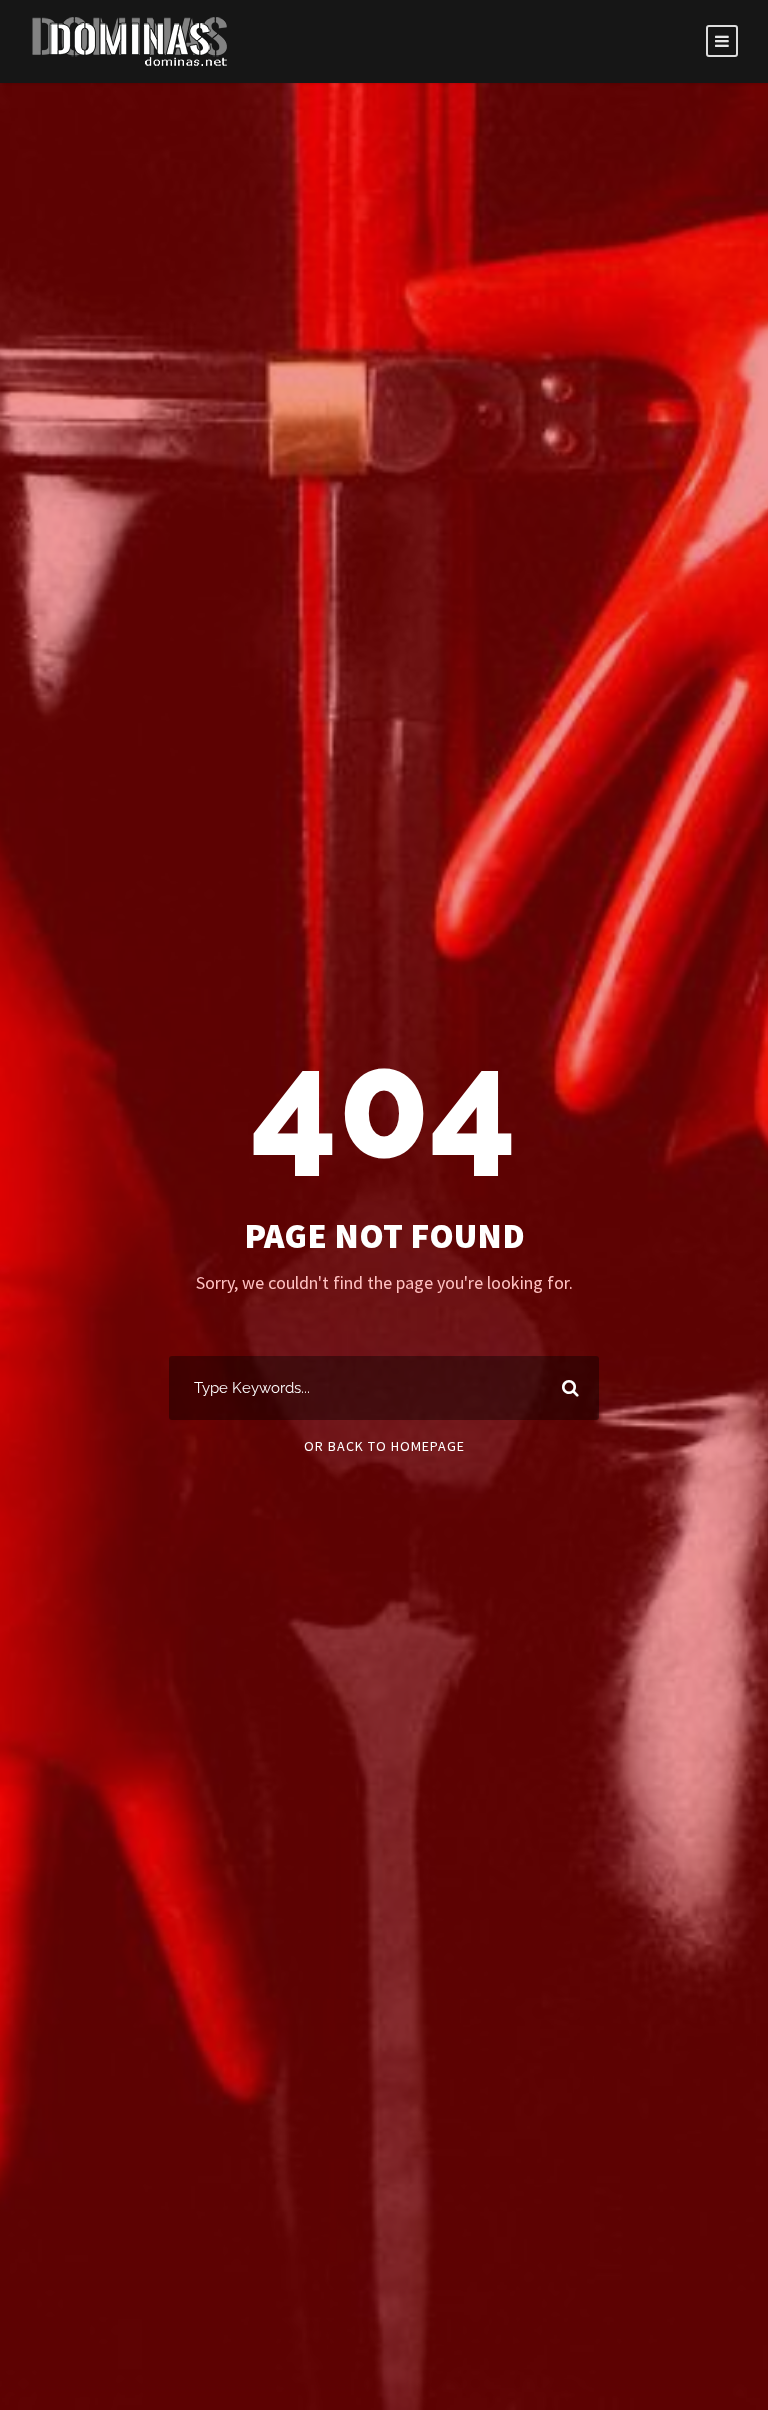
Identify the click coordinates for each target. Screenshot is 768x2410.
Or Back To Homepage (384, 1446)
